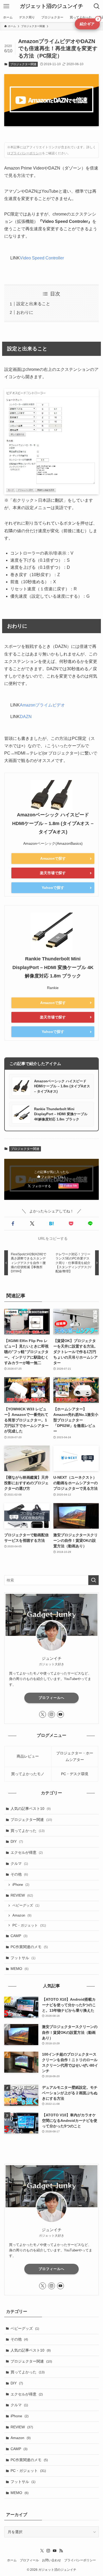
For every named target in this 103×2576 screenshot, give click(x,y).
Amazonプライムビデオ (42, 705)
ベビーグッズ (26, 1906)
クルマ (19, 1863)
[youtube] (60, 1714)
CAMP (19, 1936)
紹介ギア (89, 22)
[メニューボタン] (6, 6)
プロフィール (29, 2560)
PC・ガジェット (29, 1925)
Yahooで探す (53, 888)
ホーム (12, 2560)
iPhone (21, 1885)
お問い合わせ (51, 2560)
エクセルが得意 (27, 1852)
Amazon (22, 1916)
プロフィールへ (51, 1698)
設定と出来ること (33, 304)
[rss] (61, 2551)
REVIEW (22, 1895)
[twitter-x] (43, 1714)
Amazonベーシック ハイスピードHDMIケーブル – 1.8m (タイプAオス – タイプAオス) (53, 823)
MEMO (20, 1969)
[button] (13, 1224)
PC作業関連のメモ (29, 1947)
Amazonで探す (53, 858)
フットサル (23, 1958)
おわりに (25, 312)
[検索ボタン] (97, 6)
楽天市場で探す (53, 873)
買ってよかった (28, 1831)
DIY (17, 1841)
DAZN (26, 717)
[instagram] (51, 1714)
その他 (19, 1874)
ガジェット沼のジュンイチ (51, 6)
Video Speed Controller (42, 258)
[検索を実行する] (93, 1580)
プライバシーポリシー (26, 153)
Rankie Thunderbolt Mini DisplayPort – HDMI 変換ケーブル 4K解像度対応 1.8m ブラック (53, 967)
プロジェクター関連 (23, 64)
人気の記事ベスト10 (31, 1809)
